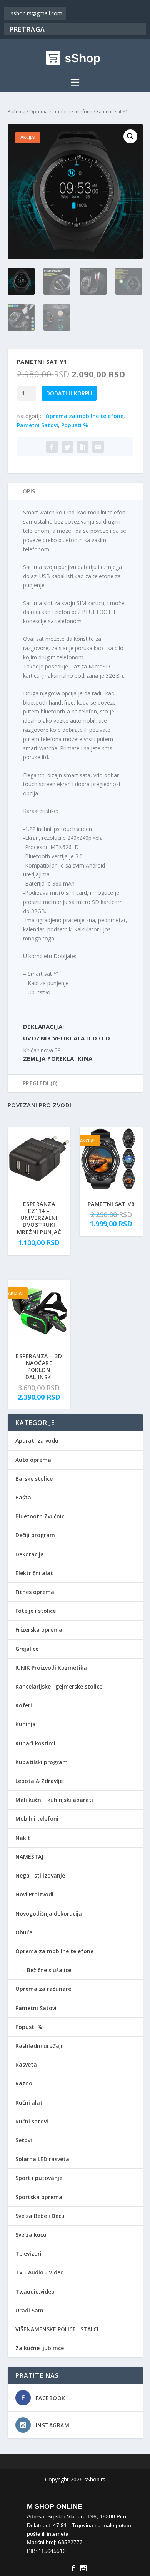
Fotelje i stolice (36, 1611)
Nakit (23, 1838)
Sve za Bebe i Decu (40, 2216)
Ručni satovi (32, 2121)
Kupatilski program (42, 1762)
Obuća (24, 1932)
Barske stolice (34, 1479)
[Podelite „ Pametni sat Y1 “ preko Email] (98, 447)
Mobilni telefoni (37, 1819)
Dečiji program (35, 1535)
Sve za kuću (31, 2235)
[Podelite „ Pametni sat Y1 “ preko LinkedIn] (83, 447)
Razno (24, 2083)
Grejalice (27, 1649)
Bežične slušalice (49, 1970)
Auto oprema (33, 1460)
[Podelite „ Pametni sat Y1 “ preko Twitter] (67, 447)
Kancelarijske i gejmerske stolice (59, 1686)
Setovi (24, 2140)
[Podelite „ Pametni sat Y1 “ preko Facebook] (52, 447)
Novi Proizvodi (34, 1894)
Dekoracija (30, 1554)
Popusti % (75, 425)
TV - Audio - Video (40, 2272)
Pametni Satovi (37, 425)
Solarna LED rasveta (42, 2159)
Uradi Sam (29, 2310)
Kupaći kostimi (35, 1743)
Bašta (23, 1497)
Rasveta (26, 2064)
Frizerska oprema (39, 1630)
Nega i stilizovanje (40, 1875)
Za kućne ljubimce (40, 2348)
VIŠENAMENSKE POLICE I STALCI (57, 2329)
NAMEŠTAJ (29, 1857)
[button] (130, 136)
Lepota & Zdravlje (39, 1781)
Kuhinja (26, 1724)
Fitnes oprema (35, 1592)
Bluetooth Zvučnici (41, 1516)
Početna (17, 112)
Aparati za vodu (37, 1441)
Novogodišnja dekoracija (49, 1913)
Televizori (28, 2253)
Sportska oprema (39, 2197)
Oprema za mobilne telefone (61, 112)
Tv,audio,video (35, 2292)
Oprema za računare (43, 1989)
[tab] (75, 491)
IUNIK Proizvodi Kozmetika (51, 1668)
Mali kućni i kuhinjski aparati (54, 1800)
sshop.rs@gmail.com (37, 13)
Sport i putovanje (39, 2178)
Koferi (24, 1705)
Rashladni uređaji (39, 2046)
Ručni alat (29, 2102)
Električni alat (34, 1573)
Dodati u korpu (69, 393)
